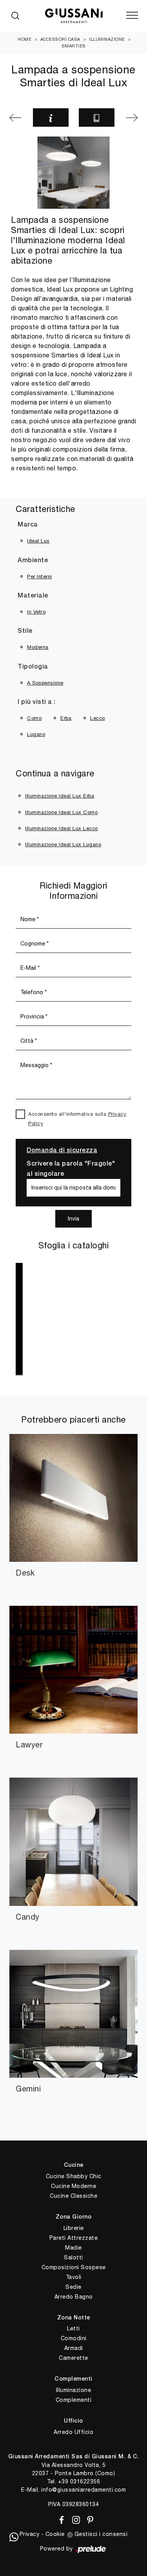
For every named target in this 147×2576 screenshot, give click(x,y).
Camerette (73, 2358)
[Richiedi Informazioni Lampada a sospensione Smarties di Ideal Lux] (51, 118)
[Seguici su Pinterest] (88, 2519)
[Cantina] (131, 118)
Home (24, 39)
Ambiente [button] (33, 561)
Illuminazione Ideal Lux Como (61, 812)
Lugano (36, 734)
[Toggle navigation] (132, 16)
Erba (66, 718)
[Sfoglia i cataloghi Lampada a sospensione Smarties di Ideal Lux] (97, 118)
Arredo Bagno (74, 2297)
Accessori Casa (60, 39)
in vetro (36, 612)
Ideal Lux (38, 541)
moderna (38, 647)
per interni (40, 577)
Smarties (74, 46)
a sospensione (45, 683)
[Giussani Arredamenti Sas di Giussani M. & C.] (73, 16)
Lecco (98, 718)
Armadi (74, 2348)
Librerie (74, 2228)
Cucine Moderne (73, 2186)
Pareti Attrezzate (74, 2238)
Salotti (73, 2257)
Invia (73, 1219)
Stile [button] (25, 631)
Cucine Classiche (73, 2196)
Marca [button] (28, 525)
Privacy (30, 2534)
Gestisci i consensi (101, 2534)
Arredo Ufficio (73, 2432)
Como (34, 718)
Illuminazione (107, 39)
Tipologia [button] (33, 667)
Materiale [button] (33, 596)
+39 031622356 (79, 2481)
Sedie (73, 2287)
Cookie (55, 2534)
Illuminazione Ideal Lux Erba (60, 796)
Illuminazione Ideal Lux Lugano (63, 844)
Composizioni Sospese (74, 2267)
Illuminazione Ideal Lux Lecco (62, 828)
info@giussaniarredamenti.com (83, 2490)
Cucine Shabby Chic (74, 2176)
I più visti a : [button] (37, 702)
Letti (73, 2328)
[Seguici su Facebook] (60, 2519)
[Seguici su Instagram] (75, 2519)
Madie (73, 2248)
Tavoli (74, 2277)
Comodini (74, 2338)
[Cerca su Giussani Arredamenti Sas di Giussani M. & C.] (15, 16)
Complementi (74, 2400)
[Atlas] (16, 118)
